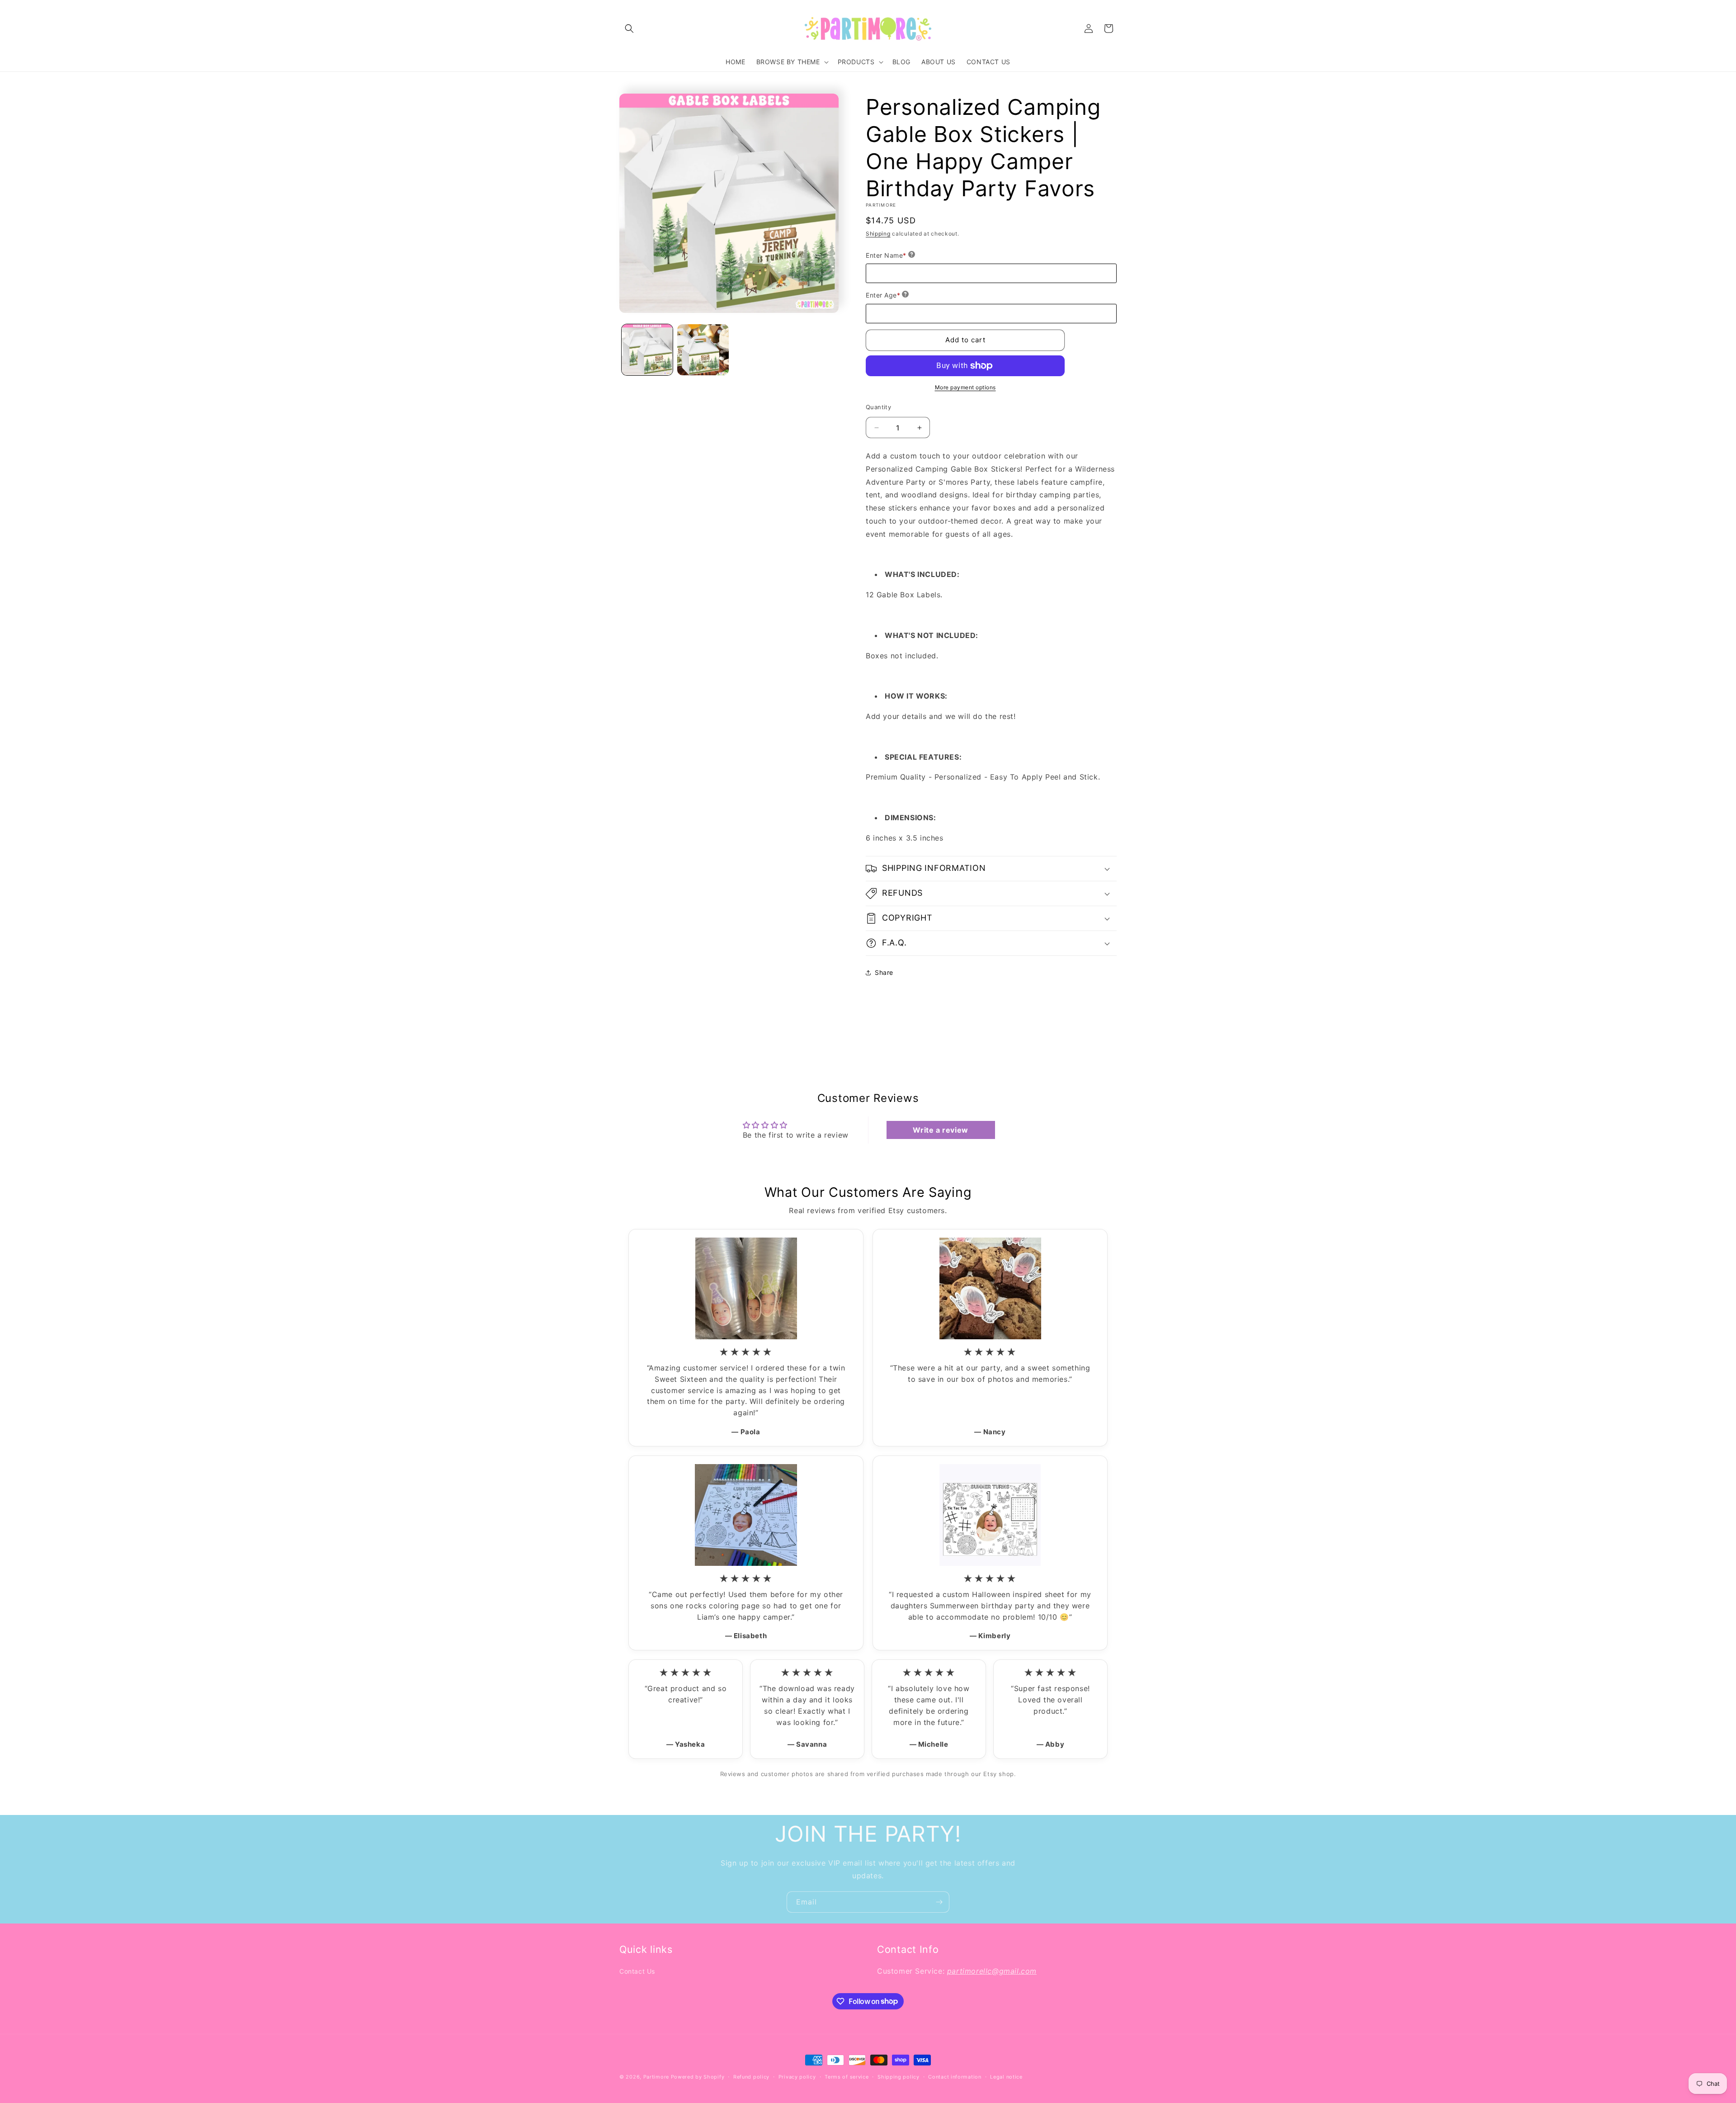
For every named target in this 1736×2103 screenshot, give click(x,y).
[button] (629, 28)
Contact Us (637, 1971)
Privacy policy (797, 2076)
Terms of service (847, 2076)
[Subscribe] (939, 1902)
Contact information (955, 2076)
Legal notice (1006, 2076)
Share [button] (884, 972)
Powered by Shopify (698, 2077)
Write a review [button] (940, 1130)
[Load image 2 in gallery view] (703, 350)
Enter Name (886, 255)
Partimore (656, 2077)
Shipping (878, 234)
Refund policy (751, 2076)
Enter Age (883, 295)
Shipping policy (899, 2076)
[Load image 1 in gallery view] (647, 350)
